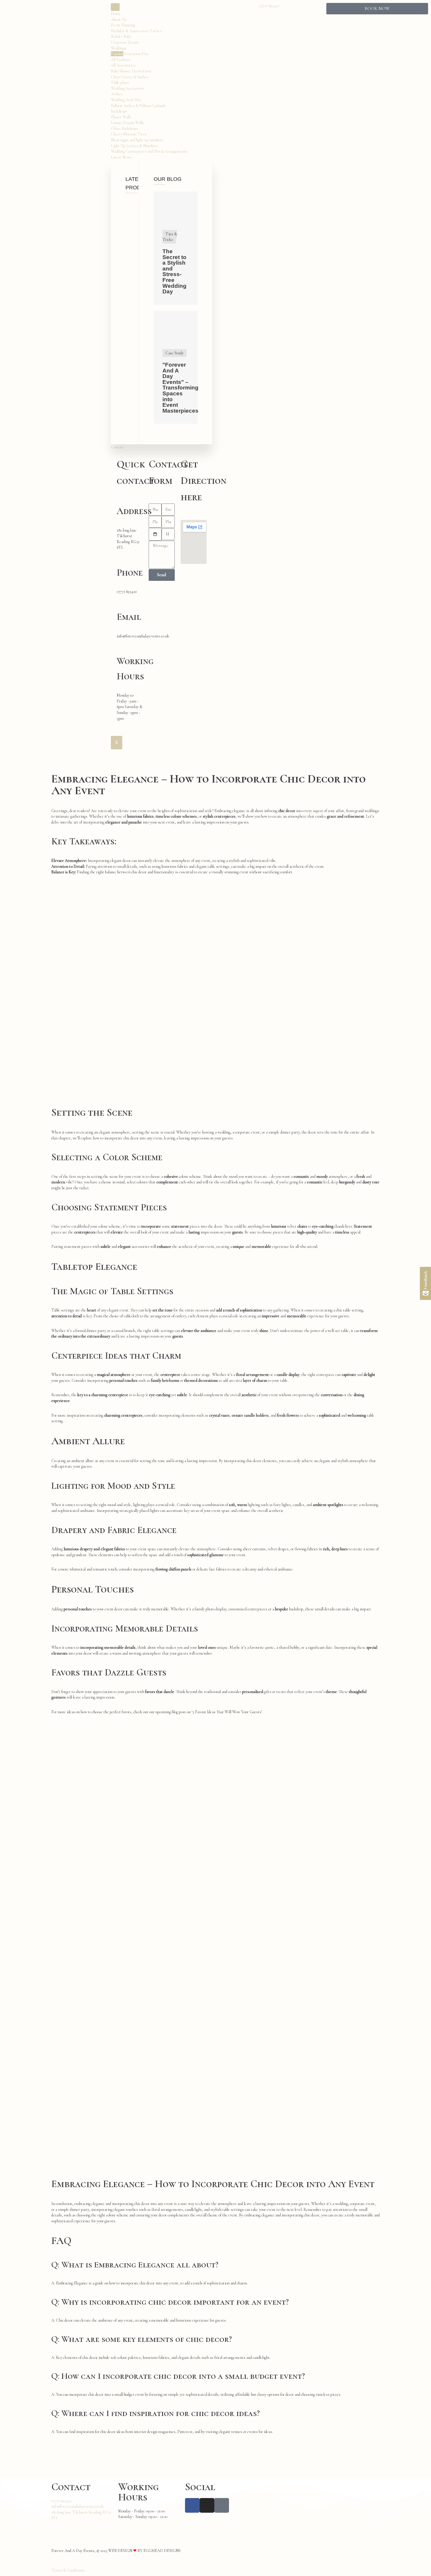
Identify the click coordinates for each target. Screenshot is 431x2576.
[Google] (222, 2505)
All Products (121, 60)
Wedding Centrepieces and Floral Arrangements (149, 151)
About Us (119, 19)
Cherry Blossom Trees (129, 134)
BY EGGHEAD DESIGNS (159, 2551)
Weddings (119, 48)
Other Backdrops (124, 129)
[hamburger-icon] (115, 7)
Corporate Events (125, 42)
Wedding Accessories (128, 88)
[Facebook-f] (192, 2505)
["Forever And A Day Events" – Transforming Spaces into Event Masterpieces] (176, 339)
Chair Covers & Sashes (130, 77)
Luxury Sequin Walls (127, 123)
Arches (117, 94)
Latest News (121, 157)
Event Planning (123, 25)
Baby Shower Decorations (131, 71)
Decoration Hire (130, 54)
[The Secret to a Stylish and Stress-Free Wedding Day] (176, 219)
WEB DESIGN (120, 2551)
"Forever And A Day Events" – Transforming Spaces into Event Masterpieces (180, 388)
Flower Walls (121, 117)
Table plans (120, 82)
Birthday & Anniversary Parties (136, 31)
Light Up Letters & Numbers (134, 146)
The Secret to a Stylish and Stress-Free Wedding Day (174, 271)
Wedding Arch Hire (126, 100)
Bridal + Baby (121, 36)
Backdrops (119, 111)
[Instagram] (207, 2505)
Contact (117, 447)
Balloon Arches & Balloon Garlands (138, 106)
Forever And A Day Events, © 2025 (80, 2551)
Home (116, 14)
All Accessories (123, 65)
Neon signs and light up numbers (137, 140)
